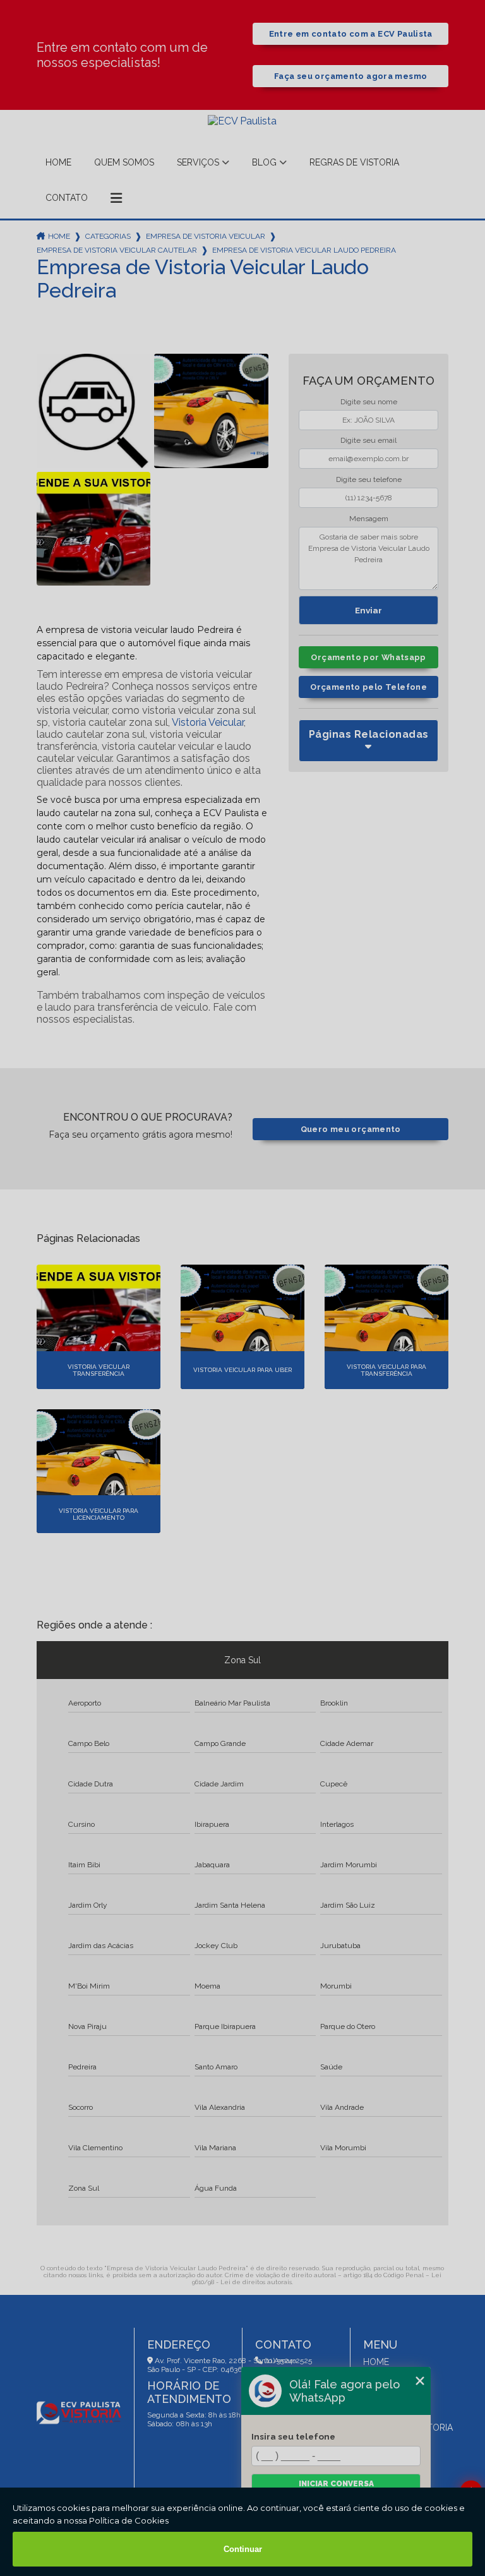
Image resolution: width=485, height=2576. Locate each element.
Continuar (243, 2549)
